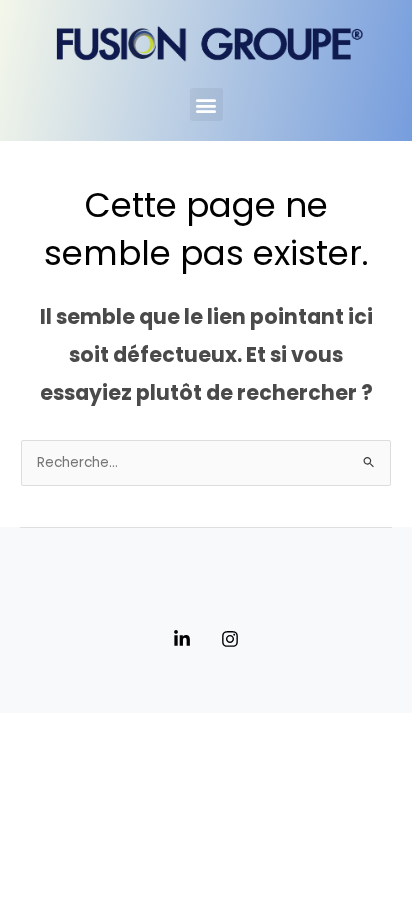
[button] (206, 104)
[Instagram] (230, 639)
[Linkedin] (182, 639)
